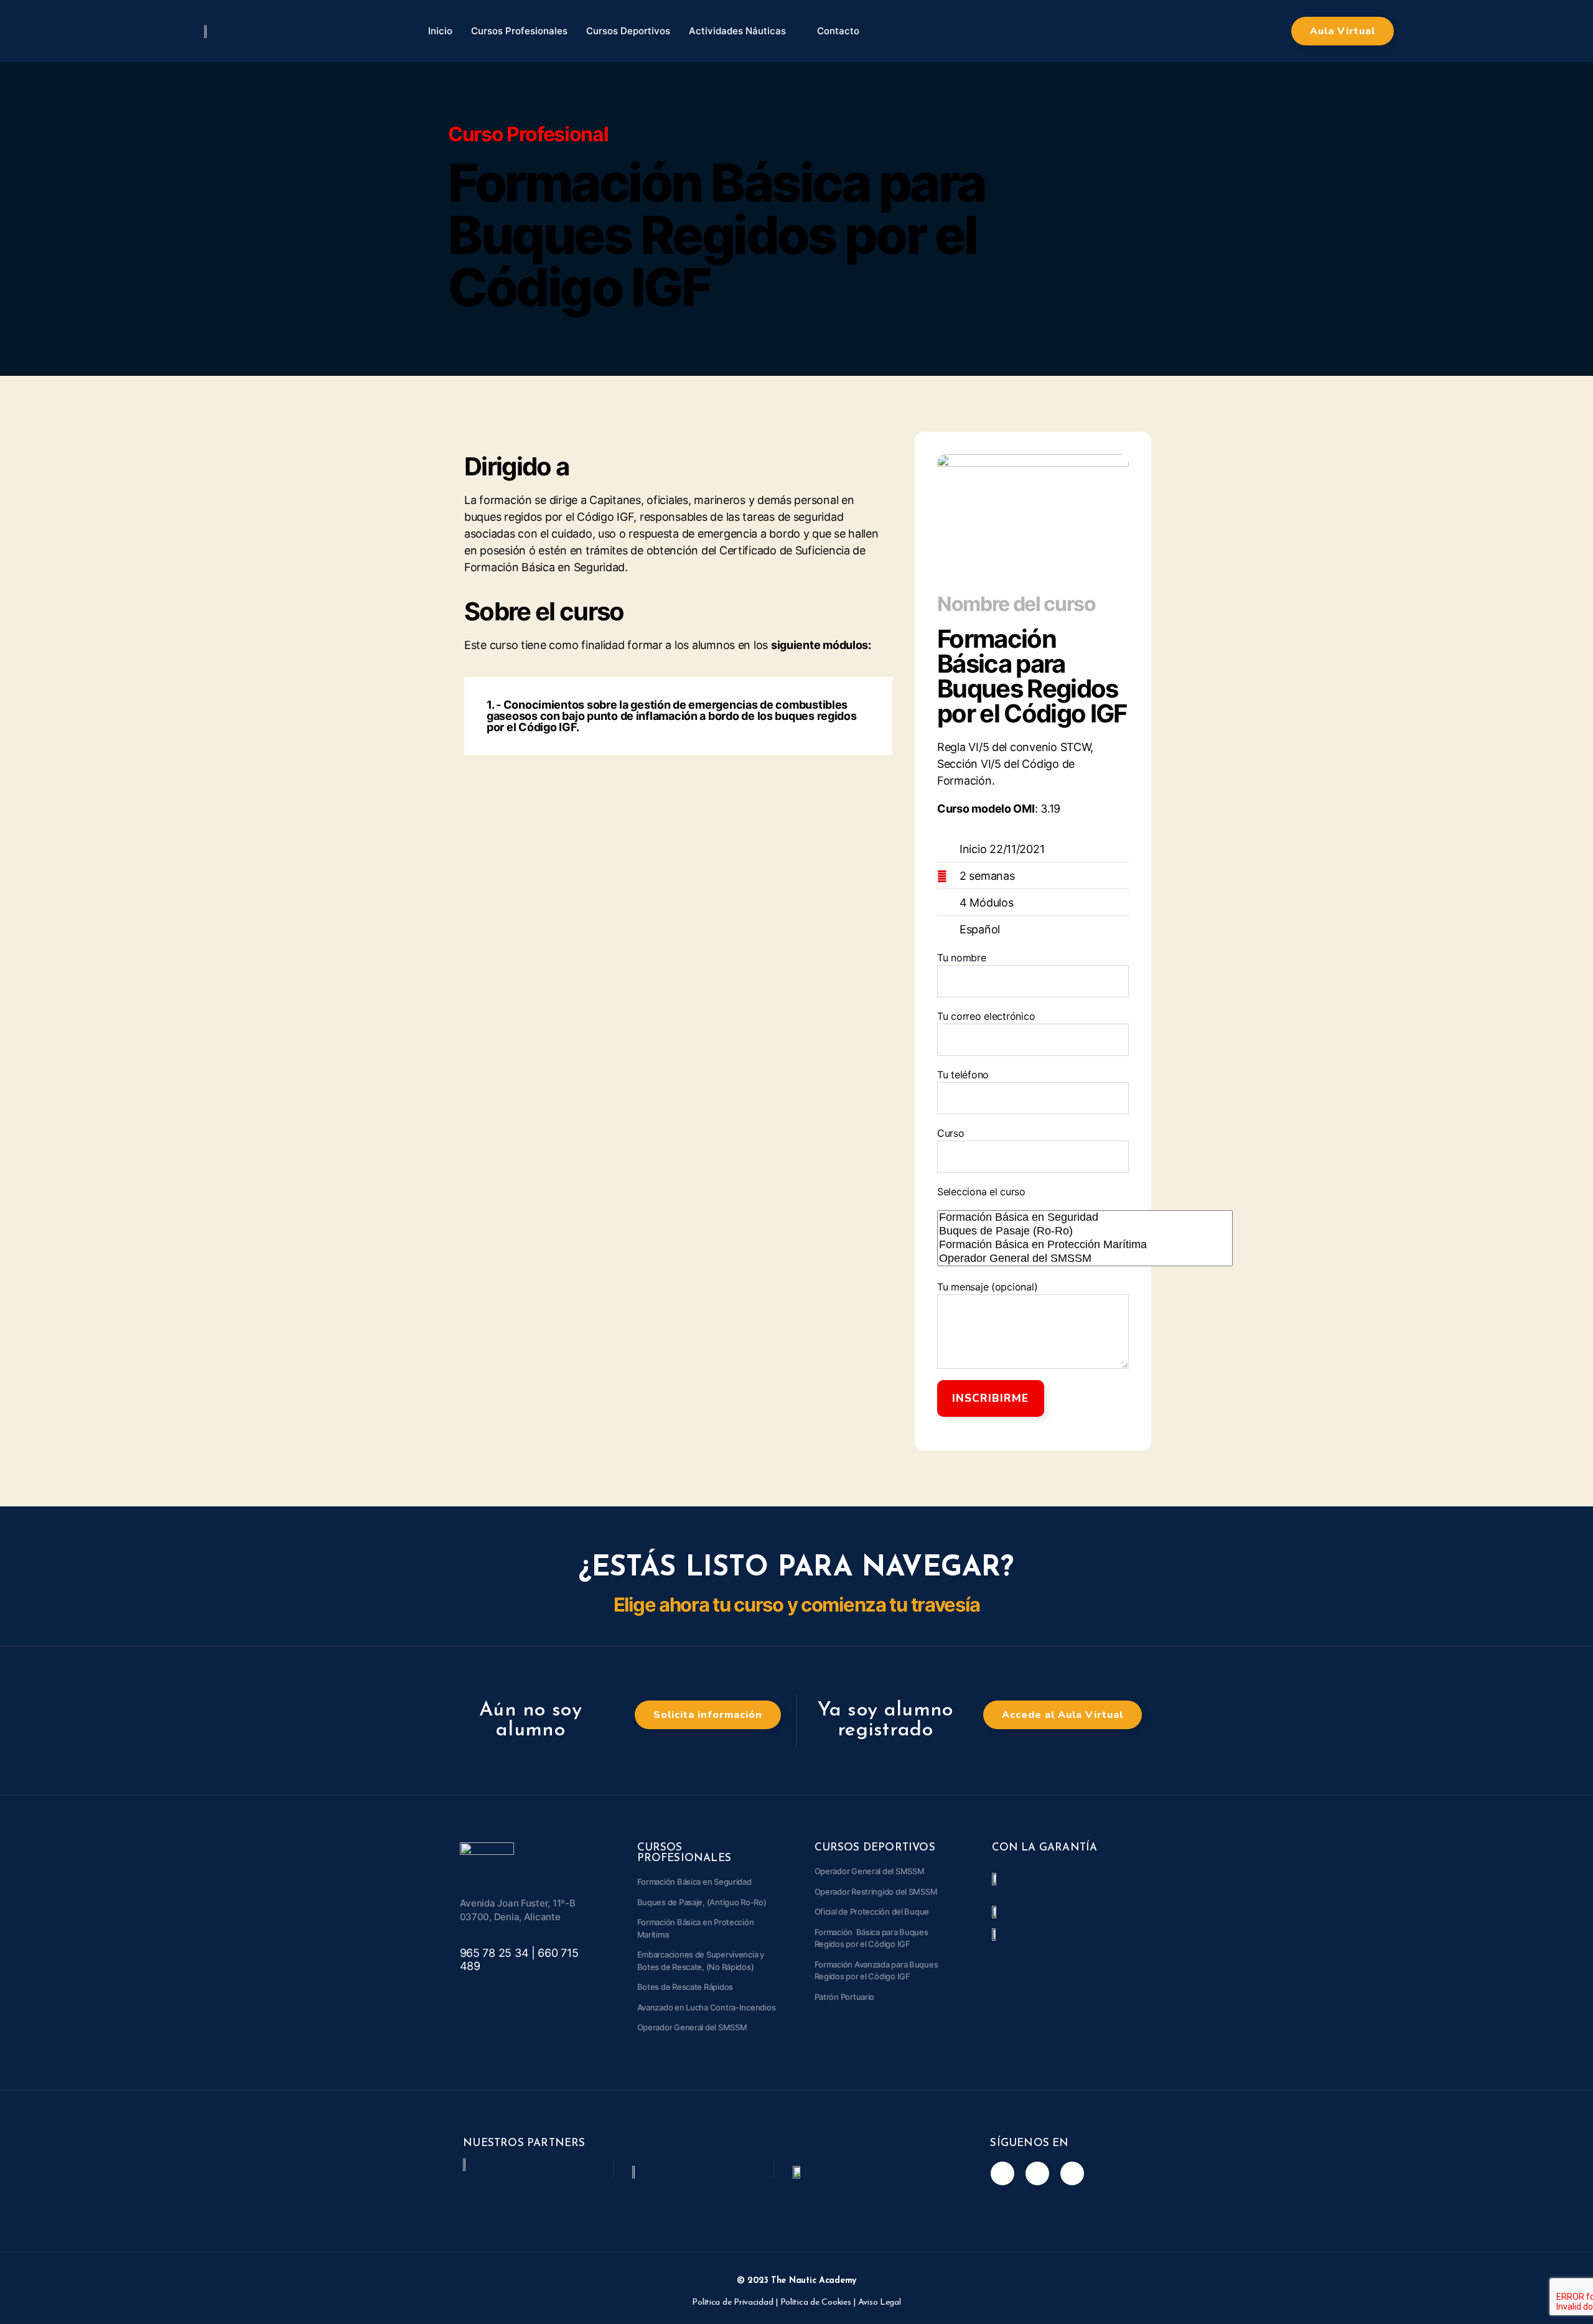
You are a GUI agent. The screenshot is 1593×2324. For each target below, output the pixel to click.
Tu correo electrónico (986, 1016)
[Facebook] (1002, 2173)
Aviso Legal (880, 2303)
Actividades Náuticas (737, 31)
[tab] (678, 716)
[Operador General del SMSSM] (1085, 1259)
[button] (1343, 31)
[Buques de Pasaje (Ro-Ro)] (1085, 1231)
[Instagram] (1037, 2173)
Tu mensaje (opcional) (987, 1287)
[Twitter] (1072, 2173)
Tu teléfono (963, 1075)
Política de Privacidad (732, 2303)
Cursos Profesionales (519, 31)
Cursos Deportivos (628, 31)
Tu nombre (962, 958)
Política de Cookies (816, 2303)
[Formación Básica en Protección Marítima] (1085, 1245)
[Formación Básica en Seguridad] (1085, 1218)
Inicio (440, 31)
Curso (951, 1133)
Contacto (838, 31)
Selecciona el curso (981, 1192)
